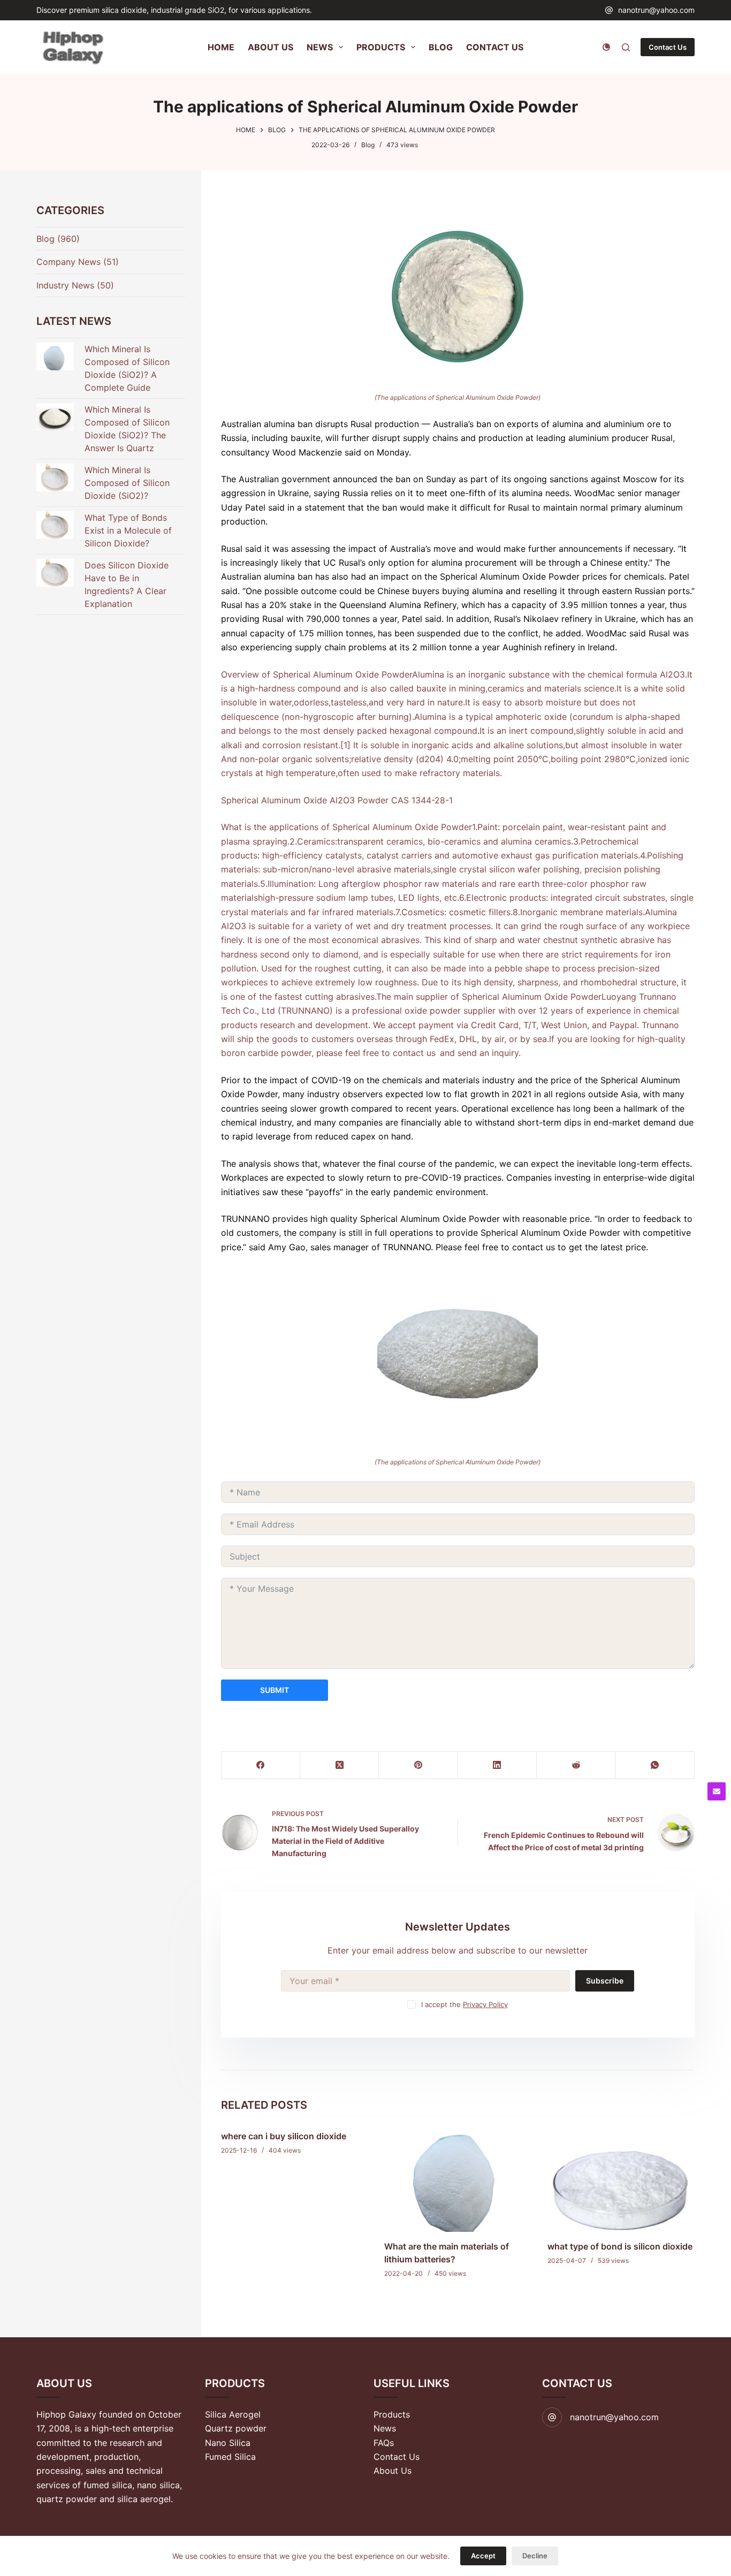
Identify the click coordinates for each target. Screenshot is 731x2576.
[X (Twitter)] (340, 1765)
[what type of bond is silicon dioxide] (621, 2177)
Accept (483, 2556)
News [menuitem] (320, 47)
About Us (393, 2471)
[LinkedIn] (497, 1765)
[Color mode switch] (606, 47)
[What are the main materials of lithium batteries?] (458, 2177)
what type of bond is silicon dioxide (620, 2247)
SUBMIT (275, 1690)
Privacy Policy (485, 2004)
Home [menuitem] (221, 47)
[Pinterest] (418, 1765)
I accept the (465, 2004)
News (385, 2428)
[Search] (626, 47)
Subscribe (605, 1981)
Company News (68, 262)
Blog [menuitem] (441, 47)
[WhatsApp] (655, 1765)
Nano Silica (228, 2443)
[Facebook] (261, 1765)
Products (392, 2414)
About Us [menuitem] (271, 47)
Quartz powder (236, 2428)
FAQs (384, 2443)
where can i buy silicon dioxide (284, 2136)
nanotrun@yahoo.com (656, 10)
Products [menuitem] (381, 47)
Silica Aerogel (233, 2414)
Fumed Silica (230, 2457)
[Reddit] (576, 1765)
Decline (535, 2556)
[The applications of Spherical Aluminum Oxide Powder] (458, 296)
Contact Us (668, 47)
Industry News (65, 285)
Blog (368, 145)
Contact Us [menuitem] (495, 47)
